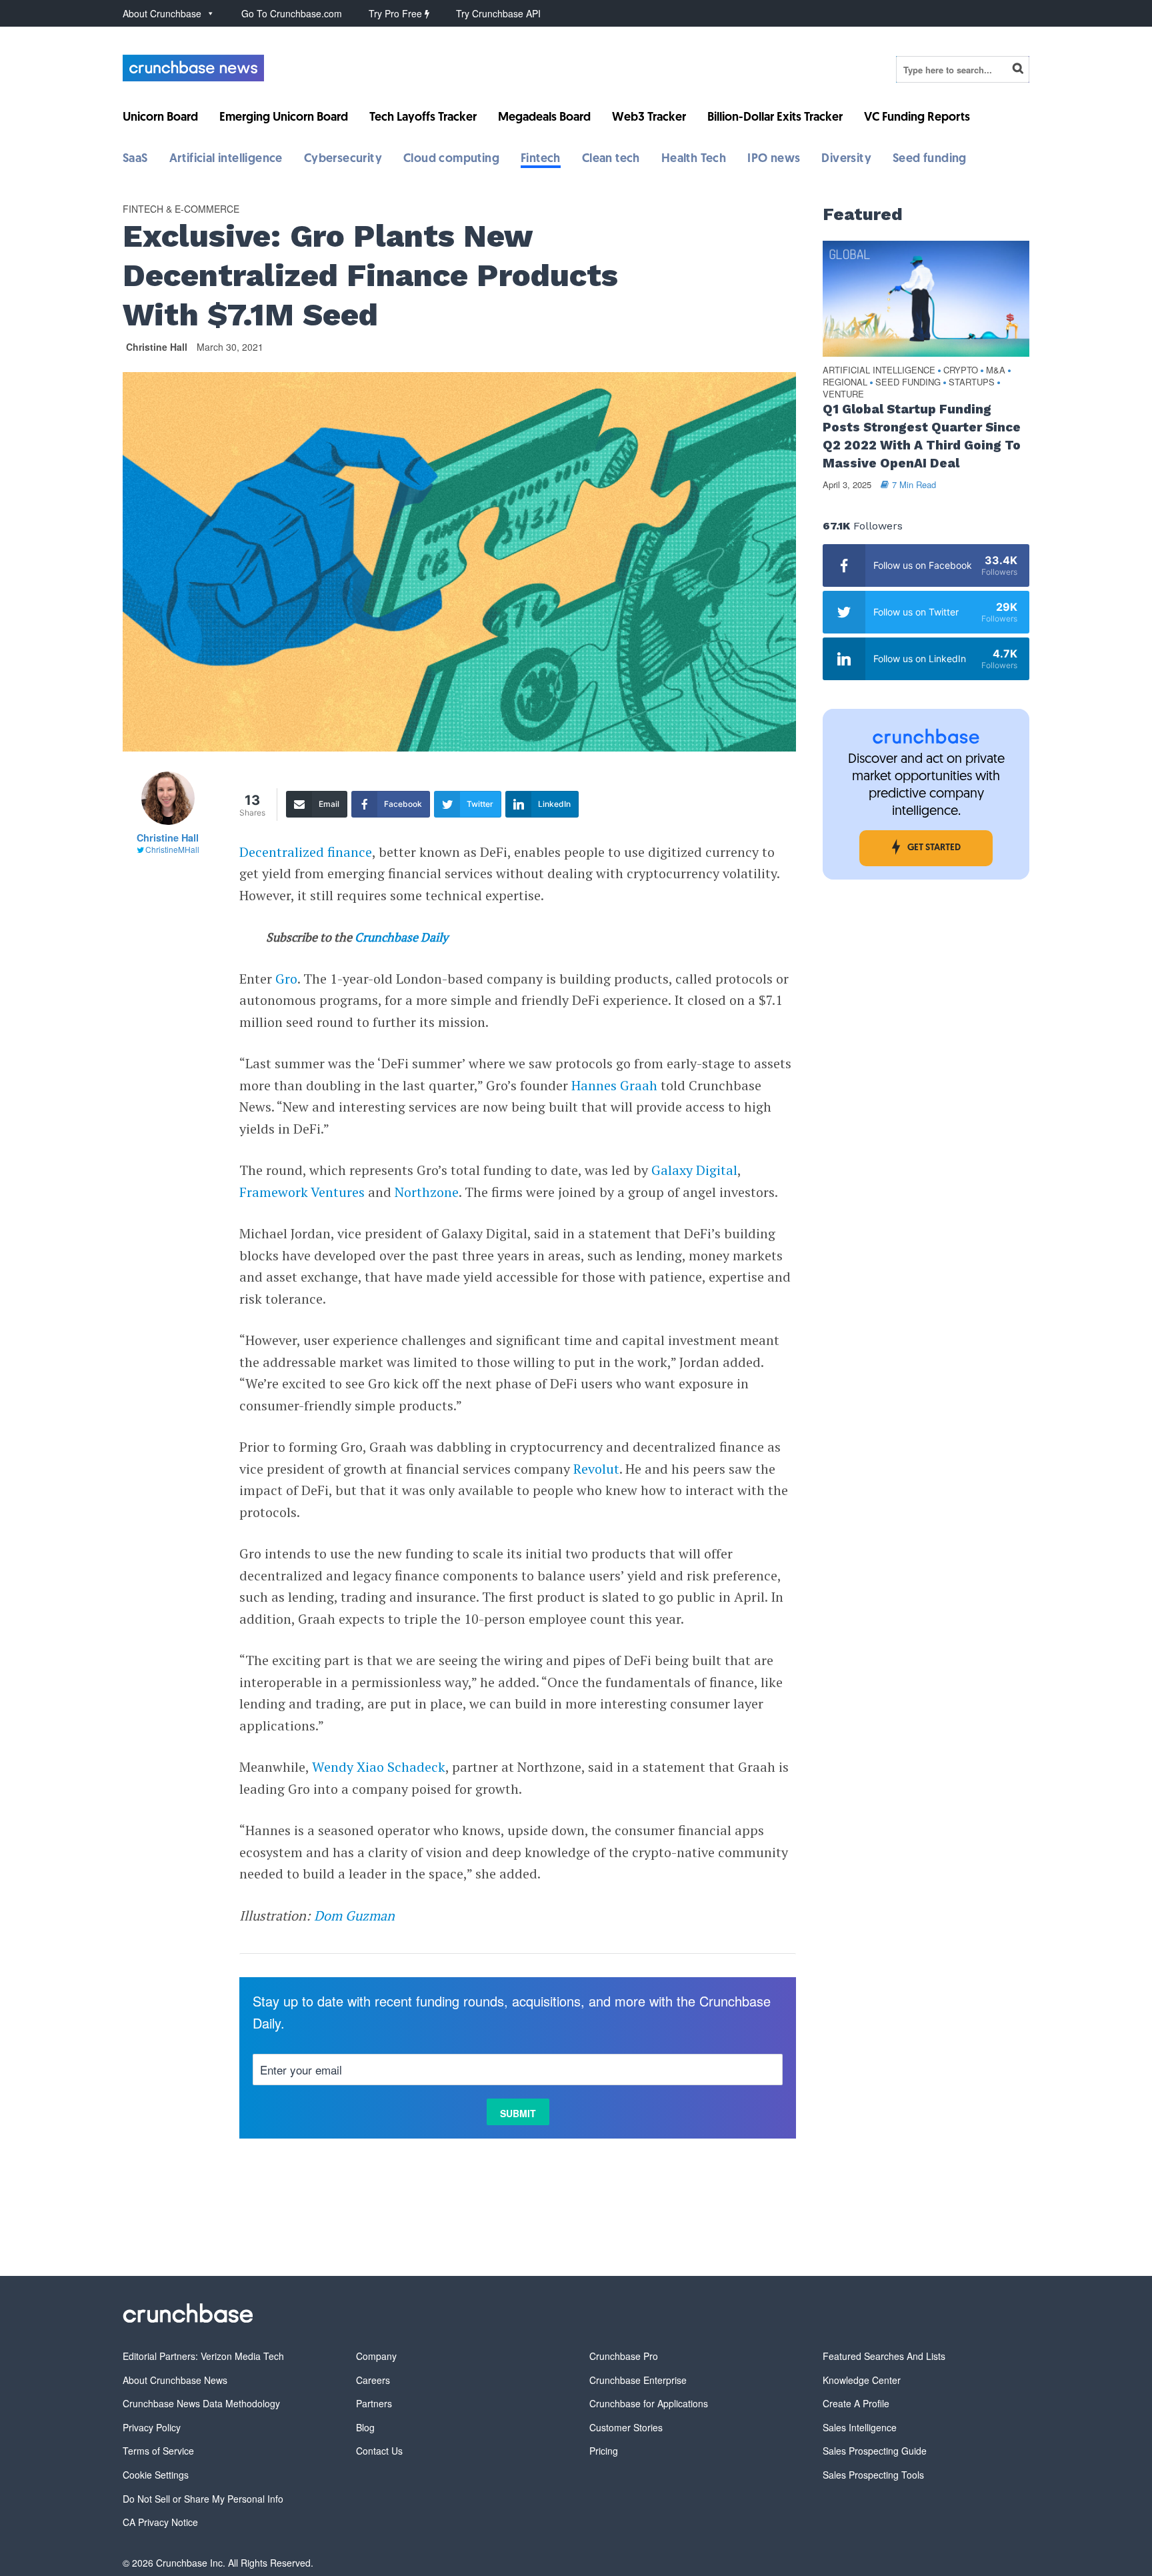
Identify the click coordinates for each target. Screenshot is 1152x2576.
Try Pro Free (397, 13)
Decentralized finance (306, 852)
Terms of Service (158, 2451)
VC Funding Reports (917, 118)
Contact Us (379, 2451)
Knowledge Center (862, 2380)
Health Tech (694, 159)
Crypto (961, 370)
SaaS (135, 159)
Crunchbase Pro (624, 2356)
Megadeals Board (544, 118)
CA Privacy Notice (160, 2522)
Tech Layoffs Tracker (423, 118)
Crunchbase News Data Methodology (201, 2403)
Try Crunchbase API (498, 13)
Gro (286, 979)
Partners (374, 2403)
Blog (365, 2427)
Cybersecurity (343, 159)
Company (376, 2356)
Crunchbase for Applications (649, 2403)
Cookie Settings (156, 2475)
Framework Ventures (302, 1192)
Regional (845, 382)
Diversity (846, 159)
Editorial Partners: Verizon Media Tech (203, 2356)
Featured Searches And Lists (884, 2356)
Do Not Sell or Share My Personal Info (203, 2499)
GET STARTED (934, 848)
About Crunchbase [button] (162, 13)
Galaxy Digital (694, 1170)
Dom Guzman (354, 1915)
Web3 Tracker (649, 118)
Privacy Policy (152, 2427)
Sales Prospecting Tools (873, 2475)
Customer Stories (626, 2427)
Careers (373, 2380)
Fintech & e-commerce (181, 209)
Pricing (604, 2451)
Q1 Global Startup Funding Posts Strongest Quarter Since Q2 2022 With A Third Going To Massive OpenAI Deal (922, 436)
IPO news (774, 159)
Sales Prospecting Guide (875, 2451)
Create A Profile (856, 2403)
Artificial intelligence (226, 159)
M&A (996, 370)
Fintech (541, 159)
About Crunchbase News (175, 2380)
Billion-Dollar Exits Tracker (775, 118)
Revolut (596, 1469)
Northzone (427, 1192)
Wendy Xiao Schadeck (379, 1767)
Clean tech (611, 159)
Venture (843, 394)
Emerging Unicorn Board (284, 118)
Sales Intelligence (860, 2427)
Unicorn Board (160, 118)
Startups (972, 382)
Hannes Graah (614, 1085)
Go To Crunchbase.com (292, 13)
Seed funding (930, 159)
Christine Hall (157, 347)
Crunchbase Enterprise (638, 2380)
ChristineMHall (172, 849)
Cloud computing (451, 159)
